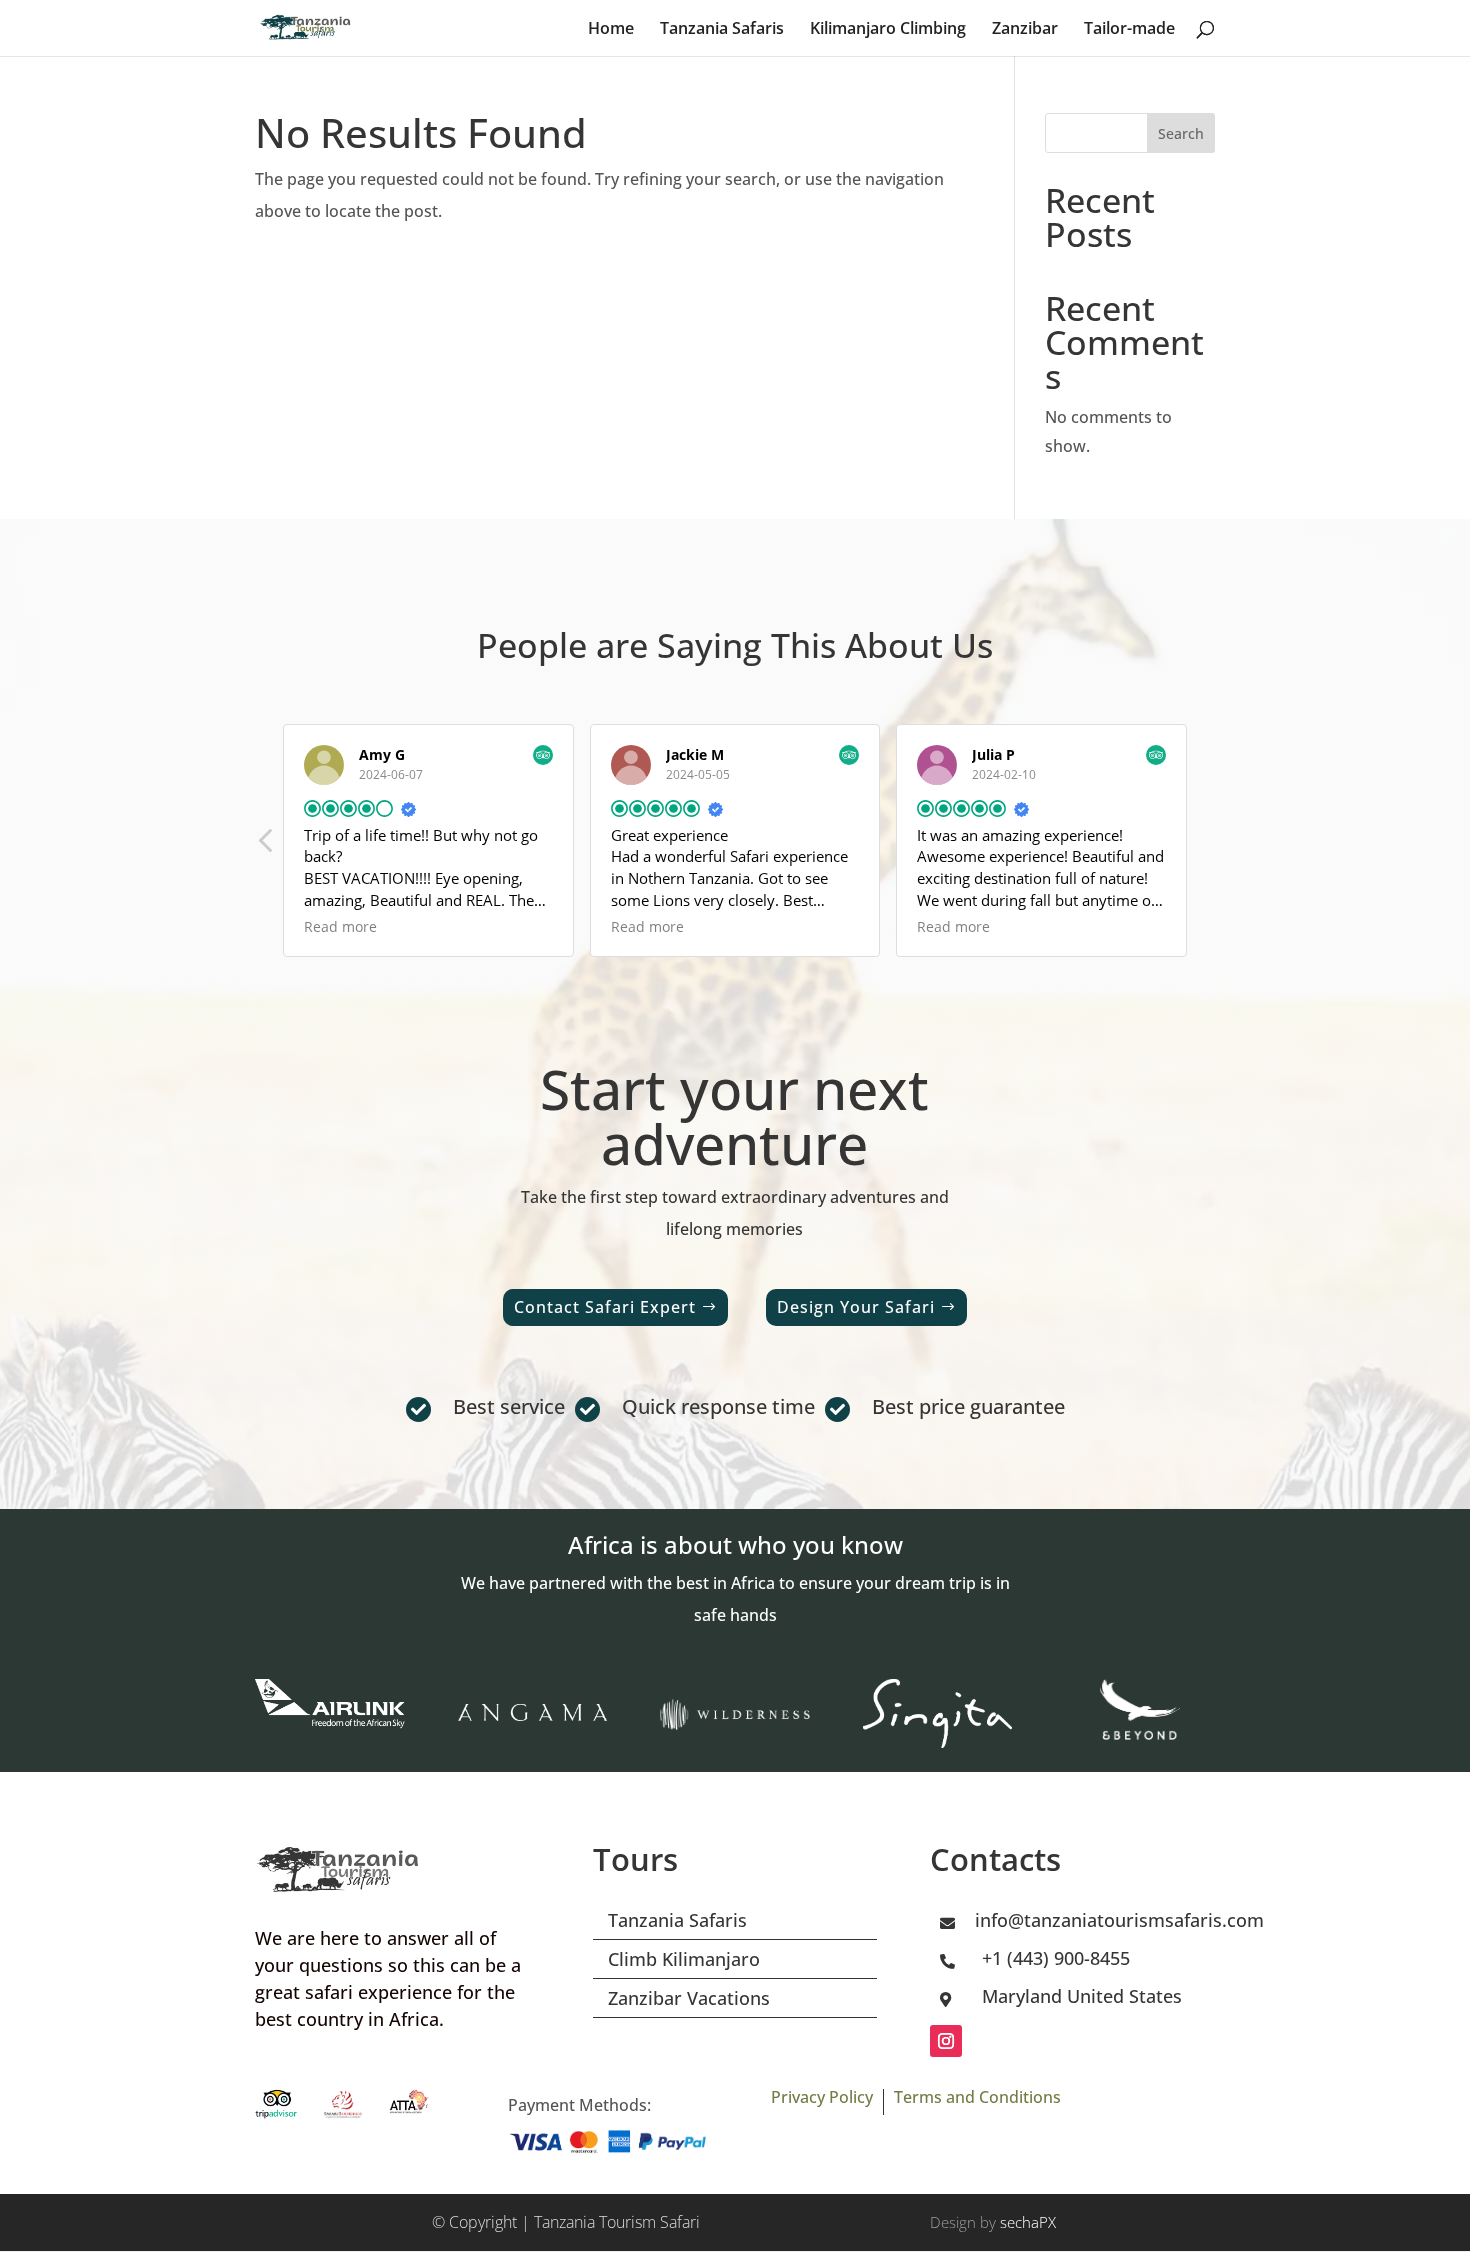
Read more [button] (340, 927)
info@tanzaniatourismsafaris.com (1119, 1920)
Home (611, 30)
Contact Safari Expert (605, 1307)
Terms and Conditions (977, 2097)
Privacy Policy (822, 2097)
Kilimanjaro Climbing (888, 30)
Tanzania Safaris (722, 30)
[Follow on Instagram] (946, 2041)
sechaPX (1028, 2222)
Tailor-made (1129, 30)
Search (1181, 133)
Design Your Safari (856, 1307)
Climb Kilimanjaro (684, 1959)
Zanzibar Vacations (689, 1998)
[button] (267, 846)
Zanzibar (1025, 30)
